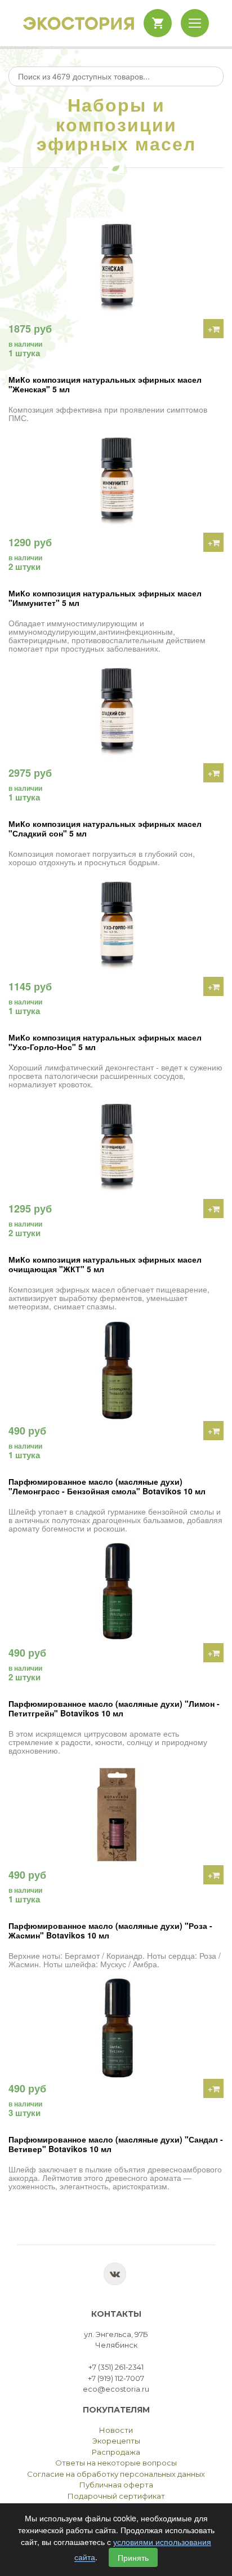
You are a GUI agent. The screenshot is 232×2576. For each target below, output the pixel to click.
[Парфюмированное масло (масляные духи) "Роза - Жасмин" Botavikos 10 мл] (116, 1814)
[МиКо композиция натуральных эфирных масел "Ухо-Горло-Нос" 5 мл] (116, 926)
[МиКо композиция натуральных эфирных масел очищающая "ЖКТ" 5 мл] (116, 1148)
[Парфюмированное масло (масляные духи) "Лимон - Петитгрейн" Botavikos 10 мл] (116, 1592)
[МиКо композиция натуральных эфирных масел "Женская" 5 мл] (116, 268)
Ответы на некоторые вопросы (116, 2463)
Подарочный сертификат (116, 2496)
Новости (116, 2430)
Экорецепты (116, 2441)
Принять (133, 2557)
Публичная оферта (116, 2485)
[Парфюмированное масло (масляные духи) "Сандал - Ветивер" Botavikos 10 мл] (116, 2028)
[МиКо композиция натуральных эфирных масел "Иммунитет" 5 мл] (116, 482)
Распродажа (116, 2452)
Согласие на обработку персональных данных (116, 2474)
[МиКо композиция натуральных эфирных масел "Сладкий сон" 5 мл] (116, 712)
